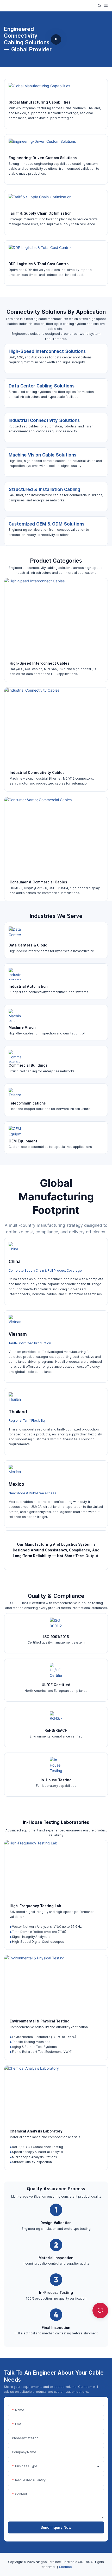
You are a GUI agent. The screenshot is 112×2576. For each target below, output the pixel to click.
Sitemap (66, 2567)
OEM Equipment (23, 1141)
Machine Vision (22, 1027)
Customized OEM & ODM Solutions (46, 524)
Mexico (16, 1484)
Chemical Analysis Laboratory (36, 2131)
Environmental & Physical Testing (40, 2021)
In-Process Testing (56, 2293)
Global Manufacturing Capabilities (39, 102)
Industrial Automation (28, 986)
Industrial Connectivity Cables (37, 773)
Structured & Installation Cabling (44, 489)
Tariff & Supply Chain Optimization (40, 213)
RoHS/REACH (56, 1730)
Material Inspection (56, 2258)
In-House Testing (56, 1780)
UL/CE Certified (56, 1685)
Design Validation (56, 2223)
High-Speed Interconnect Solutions (47, 351)
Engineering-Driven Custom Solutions (43, 158)
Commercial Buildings (28, 1065)
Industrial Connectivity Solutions (44, 420)
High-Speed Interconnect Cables (39, 663)
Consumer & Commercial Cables (38, 882)
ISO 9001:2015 (56, 1637)
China (15, 1261)
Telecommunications (27, 1103)
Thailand (18, 1412)
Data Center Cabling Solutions (42, 386)
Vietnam (18, 1334)
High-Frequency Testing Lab (35, 1906)
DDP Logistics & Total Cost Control (39, 264)
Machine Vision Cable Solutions (42, 455)
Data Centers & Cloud (28, 945)
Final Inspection (56, 2328)
